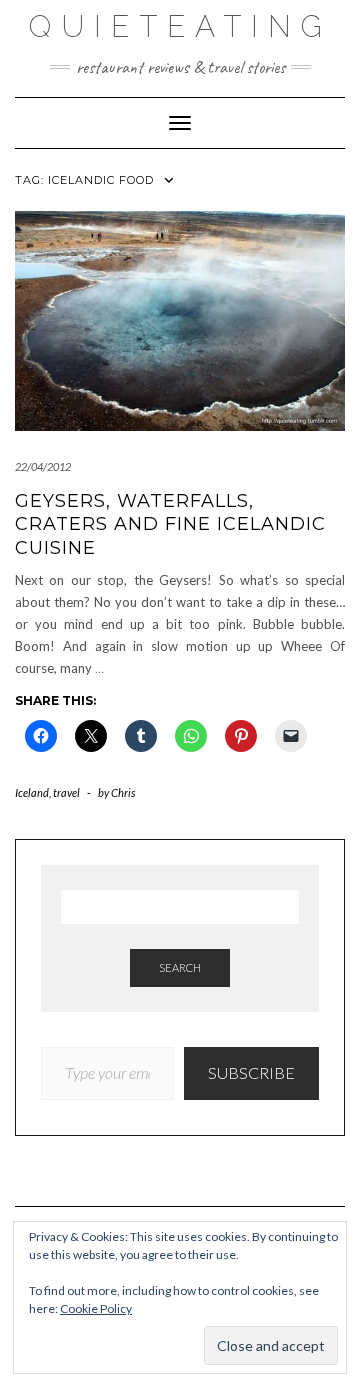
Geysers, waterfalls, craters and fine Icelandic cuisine (170, 524)
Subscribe (251, 1072)
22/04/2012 (43, 466)
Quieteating (180, 26)
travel (66, 792)
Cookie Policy (96, 1308)
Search (180, 967)
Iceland (32, 792)
